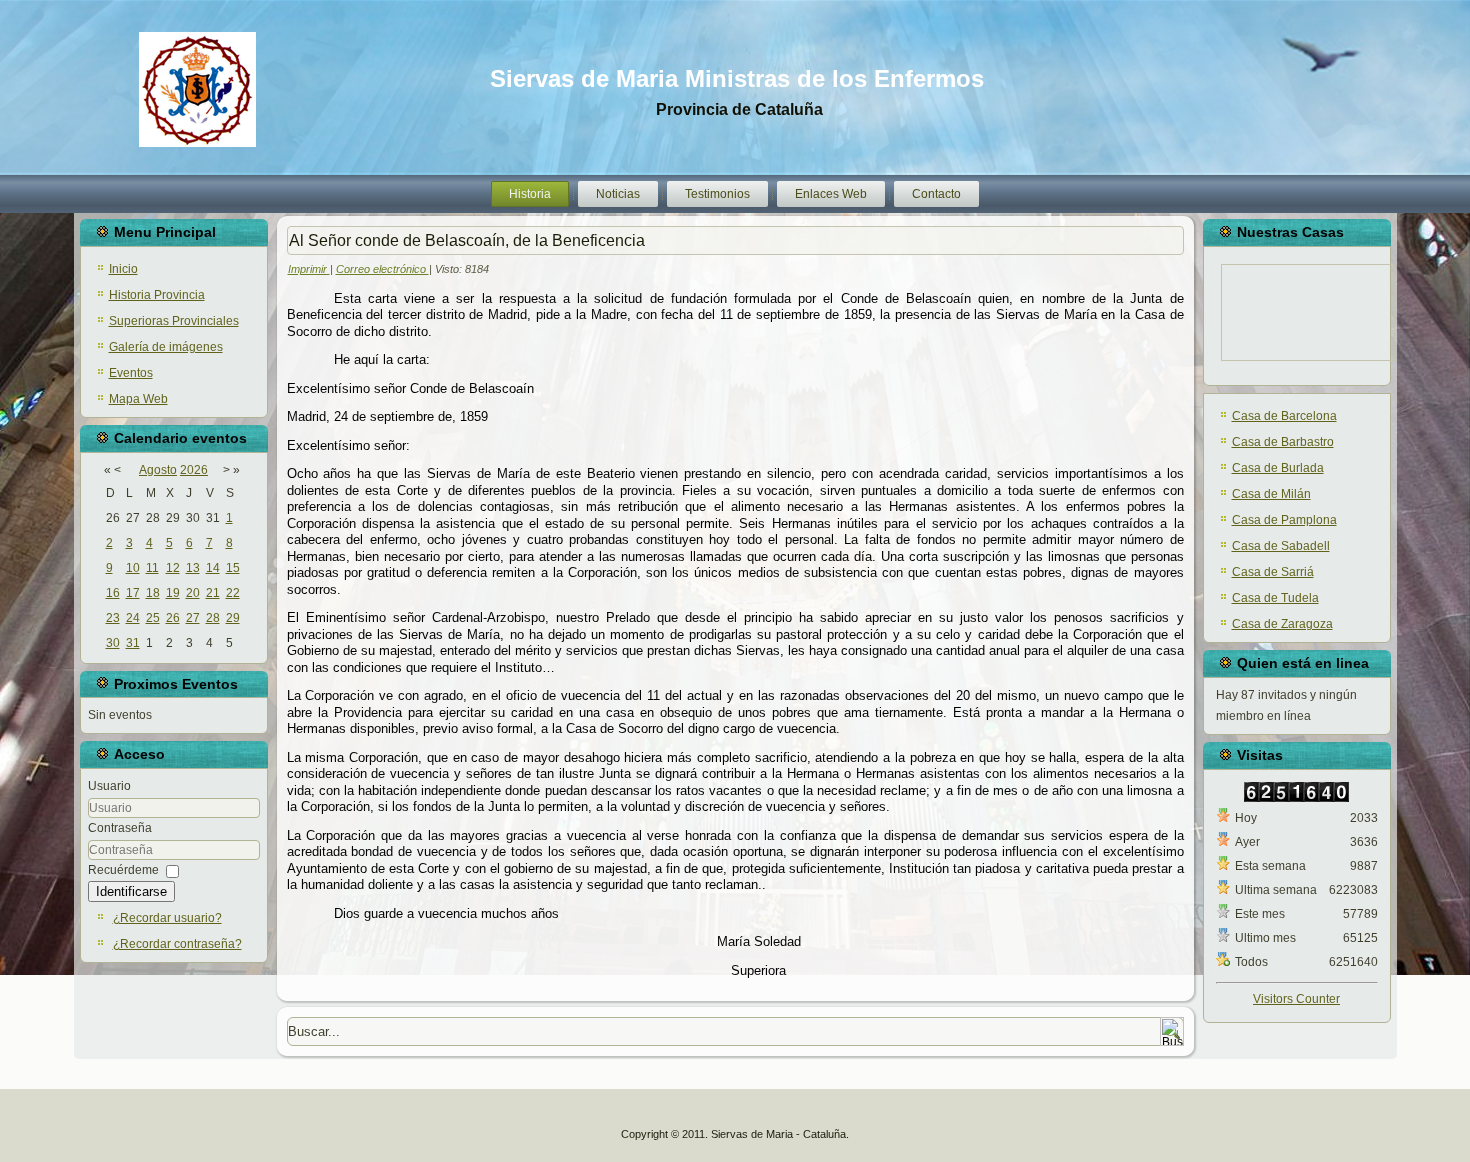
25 (153, 618)
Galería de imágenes (166, 347)
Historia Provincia (157, 295)
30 (113, 643)
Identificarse (131, 891)
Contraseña (120, 828)
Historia (530, 194)
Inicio (123, 269)
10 (133, 568)
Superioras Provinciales (174, 321)
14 (213, 568)
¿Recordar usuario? (167, 918)
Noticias (618, 194)
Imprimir (309, 269)
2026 (194, 470)
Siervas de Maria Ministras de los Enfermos (737, 78)
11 (152, 568)
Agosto (158, 470)
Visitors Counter (1296, 999)
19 (173, 593)
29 (233, 618)
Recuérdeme (123, 870)
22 (233, 593)
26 (173, 618)
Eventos (131, 373)
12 (173, 568)
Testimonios (717, 194)
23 (113, 618)
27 (193, 618)
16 (113, 593)
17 (133, 593)
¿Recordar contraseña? (177, 944)
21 (213, 593)
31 (133, 643)
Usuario (109, 786)
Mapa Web (138, 399)
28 (213, 618)
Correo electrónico (382, 269)
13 (193, 568)
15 (233, 568)
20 (193, 593)
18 (153, 593)
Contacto (936, 194)
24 (133, 618)
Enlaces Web (831, 194)
